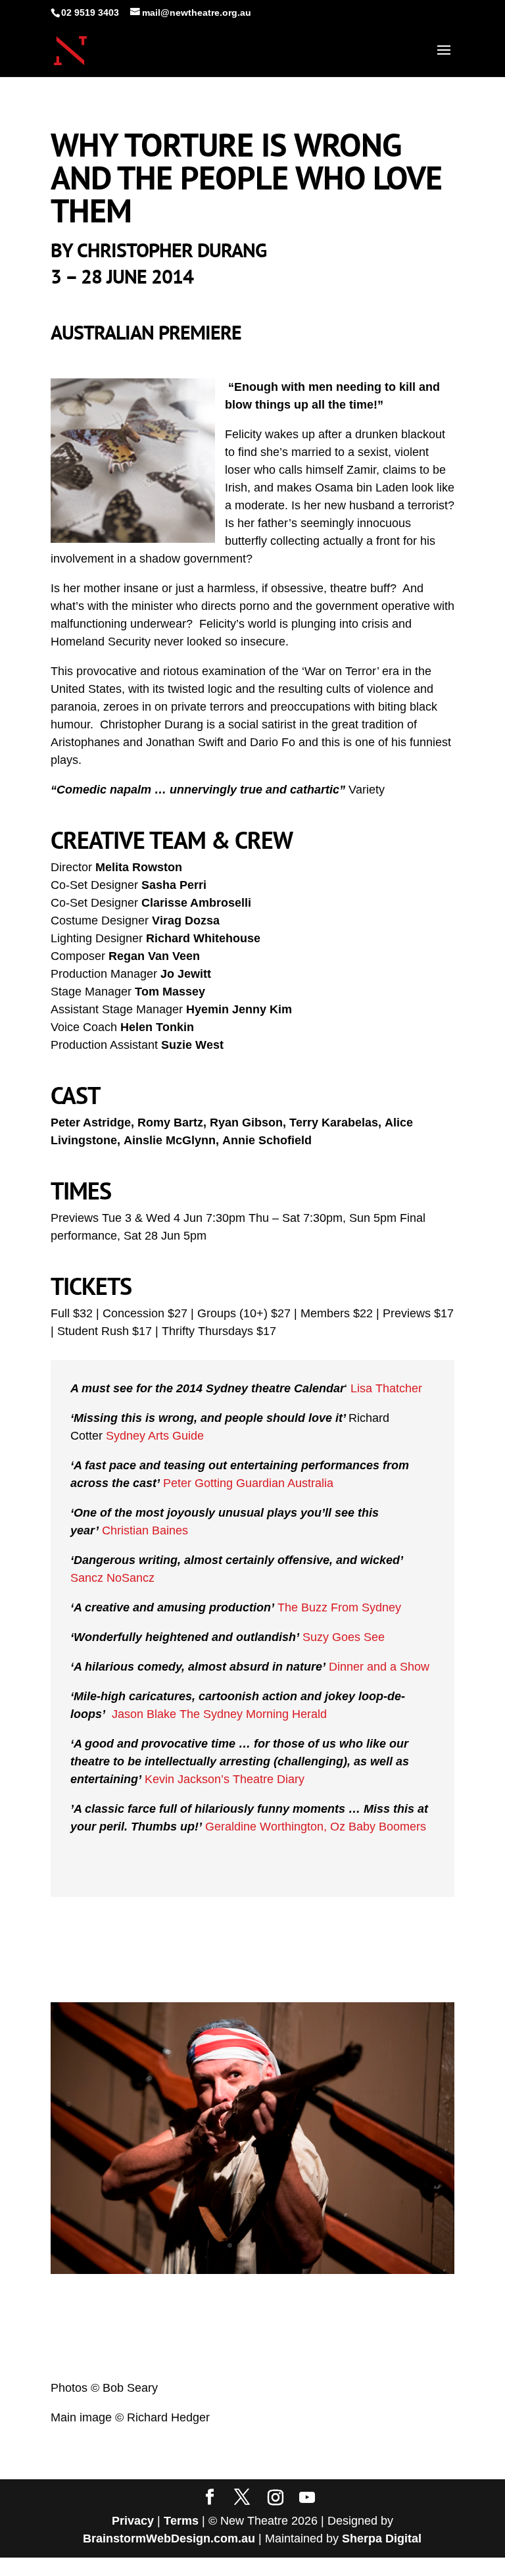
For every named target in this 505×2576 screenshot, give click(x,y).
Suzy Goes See (344, 1637)
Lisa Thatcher (386, 1388)
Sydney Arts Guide (156, 1436)
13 (319, 2245)
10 (286, 2245)
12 (308, 2245)
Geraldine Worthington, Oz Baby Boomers (316, 1827)
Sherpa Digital (382, 2538)
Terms (181, 2521)
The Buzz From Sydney (339, 1607)
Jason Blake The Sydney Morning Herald (218, 1714)
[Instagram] (276, 2498)
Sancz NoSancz (112, 1578)
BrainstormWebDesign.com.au (169, 2538)
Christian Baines (145, 1530)
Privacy (133, 2521)
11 (297, 2245)
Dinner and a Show (379, 1667)
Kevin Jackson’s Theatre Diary (225, 1779)
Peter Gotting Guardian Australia (248, 1483)
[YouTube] (307, 2498)
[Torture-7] (252, 2270)
